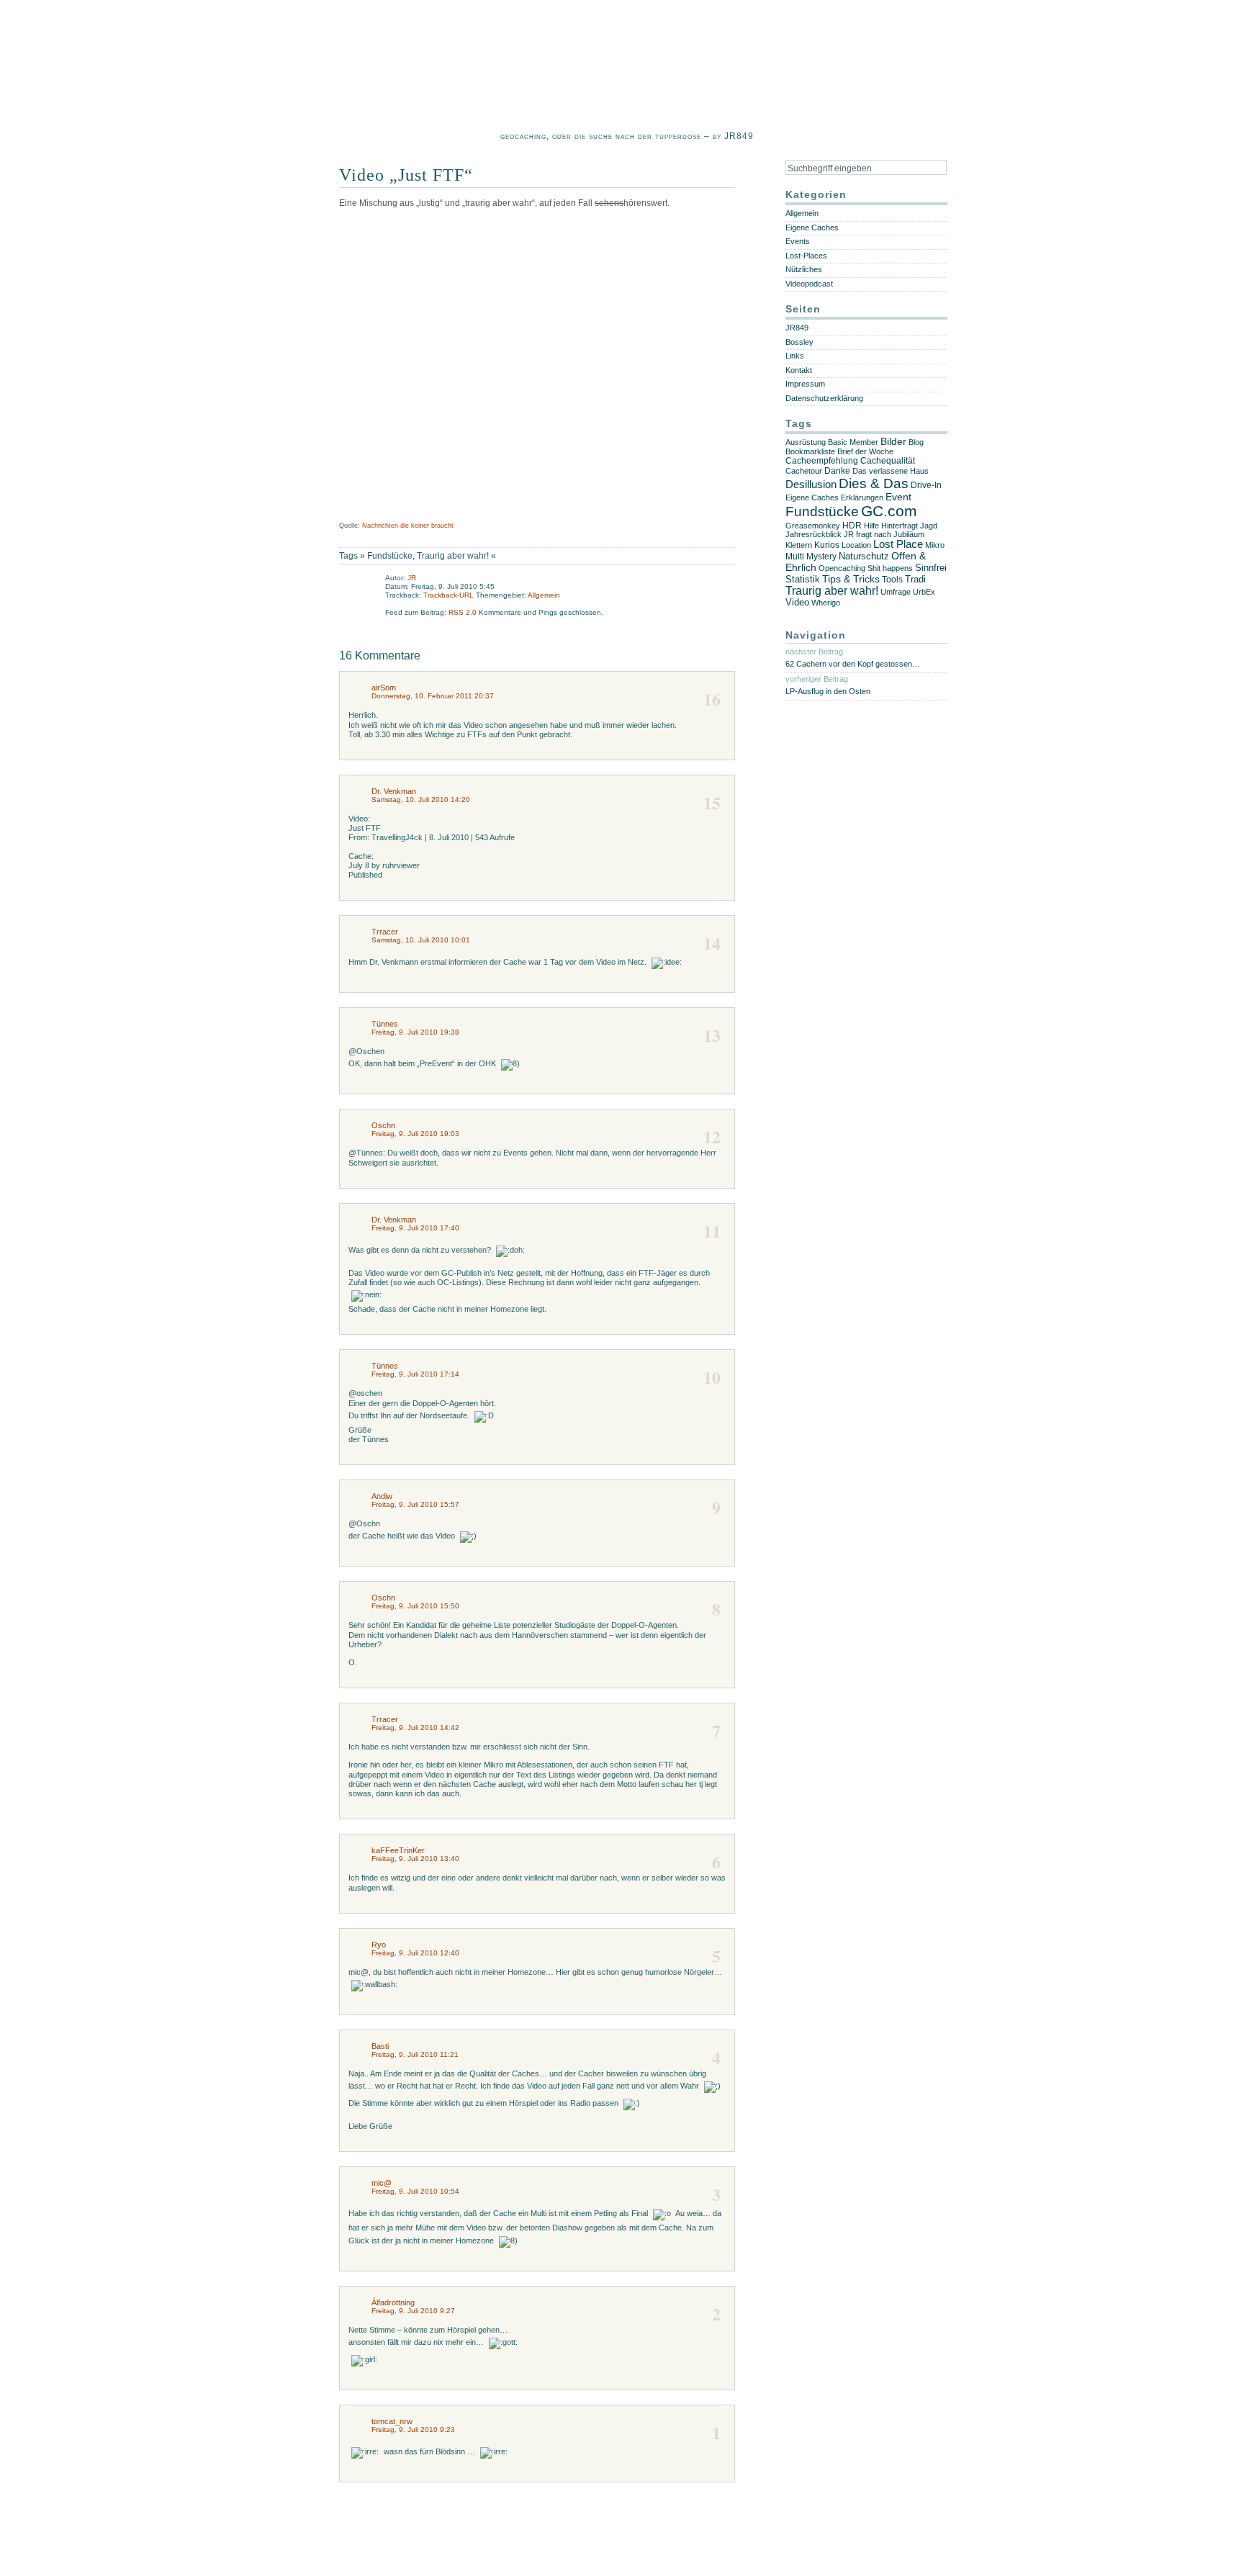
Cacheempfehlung (822, 461)
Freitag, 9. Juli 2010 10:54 (415, 2191)
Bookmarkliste (810, 451)
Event (898, 497)
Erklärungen (862, 497)
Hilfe (871, 526)
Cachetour (804, 471)
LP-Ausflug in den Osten (828, 691)
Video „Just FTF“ (406, 175)
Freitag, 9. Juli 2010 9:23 (413, 2429)
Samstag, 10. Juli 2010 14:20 (421, 800)
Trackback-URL (449, 595)
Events (798, 241)
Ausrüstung (806, 442)
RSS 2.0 (464, 612)
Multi (795, 557)
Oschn (383, 1125)
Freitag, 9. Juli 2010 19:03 (415, 1134)
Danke (837, 471)
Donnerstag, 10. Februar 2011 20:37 (433, 696)
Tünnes (385, 1024)
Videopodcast (809, 284)
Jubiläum (909, 534)
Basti (380, 2046)
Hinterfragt (900, 526)
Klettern (799, 545)
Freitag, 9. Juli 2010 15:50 (415, 1606)
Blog (916, 442)
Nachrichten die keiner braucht (408, 526)
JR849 (797, 328)
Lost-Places (806, 256)
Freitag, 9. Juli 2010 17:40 (415, 1228)
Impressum (805, 384)
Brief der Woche (865, 451)
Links (795, 356)
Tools (892, 580)
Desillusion (811, 485)
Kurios (827, 545)
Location (856, 545)
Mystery (821, 557)
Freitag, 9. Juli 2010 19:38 (415, 1032)
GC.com (889, 511)
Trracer (385, 932)
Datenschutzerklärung (824, 398)
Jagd (929, 526)
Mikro (935, 545)
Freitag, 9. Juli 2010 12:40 (415, 1953)
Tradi (915, 579)
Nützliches (804, 269)
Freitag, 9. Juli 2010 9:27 (413, 2311)
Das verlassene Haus (891, 471)
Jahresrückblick (813, 534)
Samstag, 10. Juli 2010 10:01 (421, 940)
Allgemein (544, 595)
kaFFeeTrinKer (398, 1850)
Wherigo (826, 603)
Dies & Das (874, 483)
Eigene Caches (812, 228)
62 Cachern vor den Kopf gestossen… (853, 664)
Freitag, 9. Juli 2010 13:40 (415, 1859)
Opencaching (842, 568)
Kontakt (799, 370)
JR (412, 578)
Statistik (803, 579)
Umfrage (896, 592)
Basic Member (853, 442)
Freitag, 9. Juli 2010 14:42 (415, 1728)
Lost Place (898, 544)
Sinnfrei (931, 568)
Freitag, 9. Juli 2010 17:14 (415, 1374)
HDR (852, 525)
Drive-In (926, 485)
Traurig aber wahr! (453, 556)
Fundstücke (390, 556)
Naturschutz (864, 556)
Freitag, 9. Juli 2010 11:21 (415, 2054)
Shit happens (890, 568)
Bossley (799, 342)
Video (797, 603)
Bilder (893, 442)
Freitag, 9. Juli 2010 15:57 (415, 1504)
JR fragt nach (867, 534)
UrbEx (924, 592)
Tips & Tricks (851, 579)
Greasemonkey (813, 526)
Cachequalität (888, 461)
